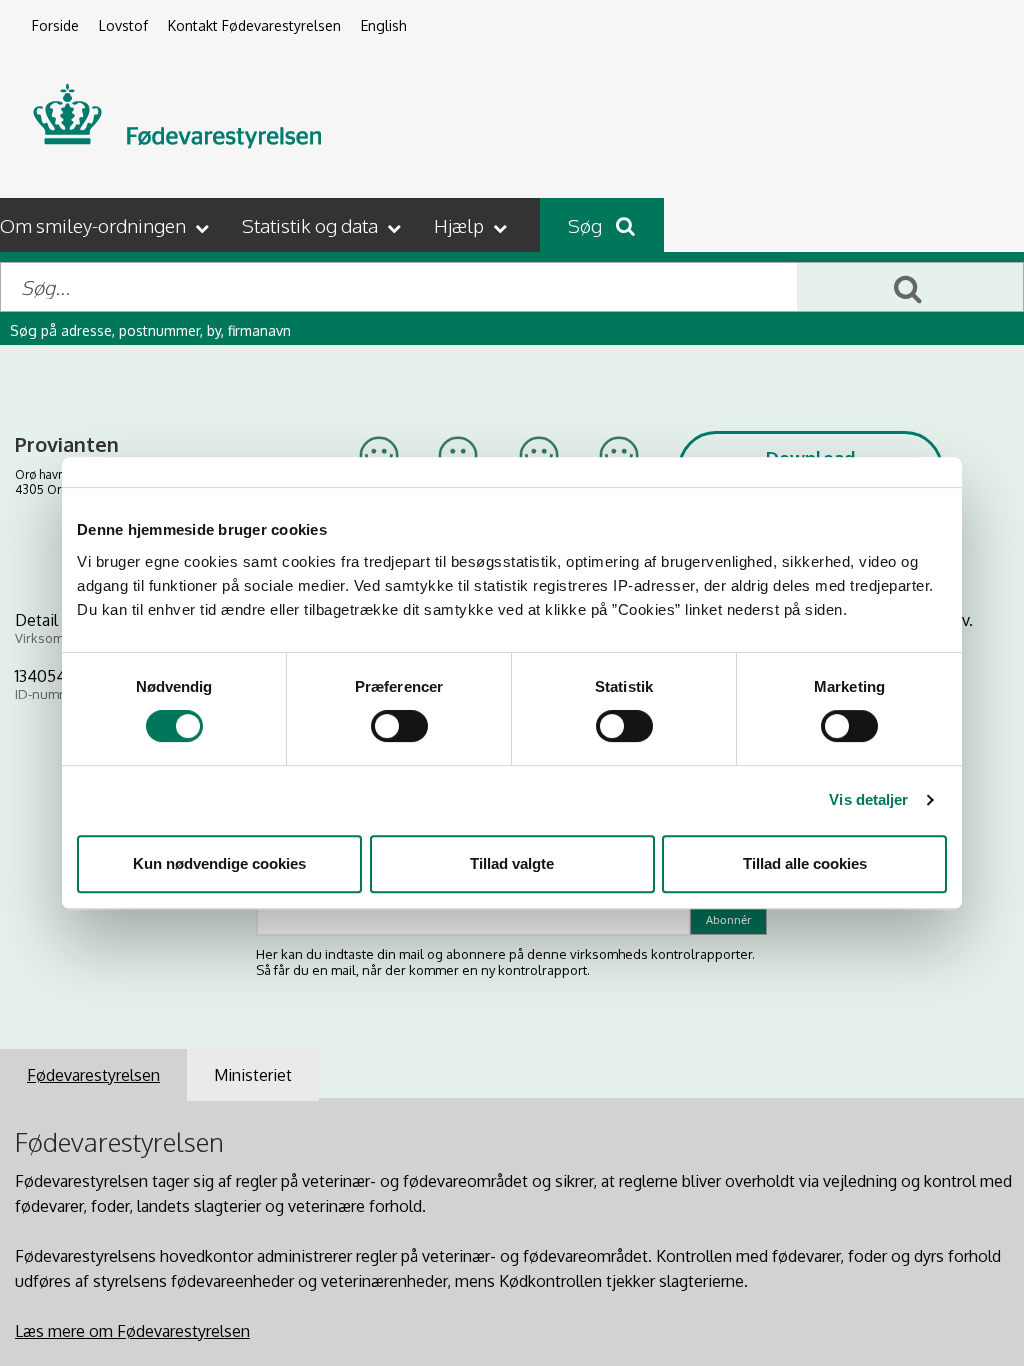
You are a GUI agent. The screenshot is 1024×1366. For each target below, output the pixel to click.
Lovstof (123, 25)
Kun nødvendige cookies (219, 863)
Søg (587, 225)
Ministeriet (253, 1075)
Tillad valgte (512, 863)
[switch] (399, 726)
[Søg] (910, 287)
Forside (55, 25)
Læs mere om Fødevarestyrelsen (132, 1331)
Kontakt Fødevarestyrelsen (254, 25)
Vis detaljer (868, 799)
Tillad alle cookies (805, 863)
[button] (106, 225)
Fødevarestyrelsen (93, 1075)
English (384, 25)
